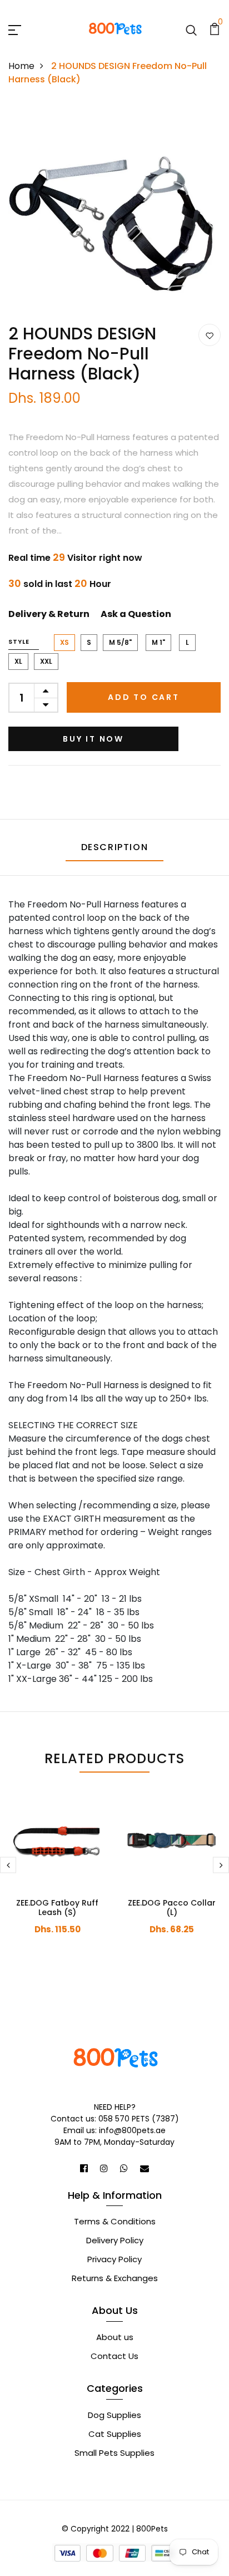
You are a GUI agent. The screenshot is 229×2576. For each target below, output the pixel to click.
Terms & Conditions (115, 2221)
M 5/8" (120, 642)
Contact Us (114, 2356)
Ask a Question (136, 614)
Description (115, 847)
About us (115, 2337)
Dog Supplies (114, 2415)
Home (21, 66)
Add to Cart (144, 697)
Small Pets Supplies (114, 2453)
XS (64, 642)
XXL (46, 661)
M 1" (158, 642)
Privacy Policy (114, 2259)
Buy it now (93, 739)
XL (18, 661)
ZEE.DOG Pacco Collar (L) (172, 1908)
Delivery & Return (49, 614)
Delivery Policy (115, 2240)
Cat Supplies (115, 2434)
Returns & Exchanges (115, 2278)
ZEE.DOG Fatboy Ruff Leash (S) (57, 1908)
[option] (114, 213)
